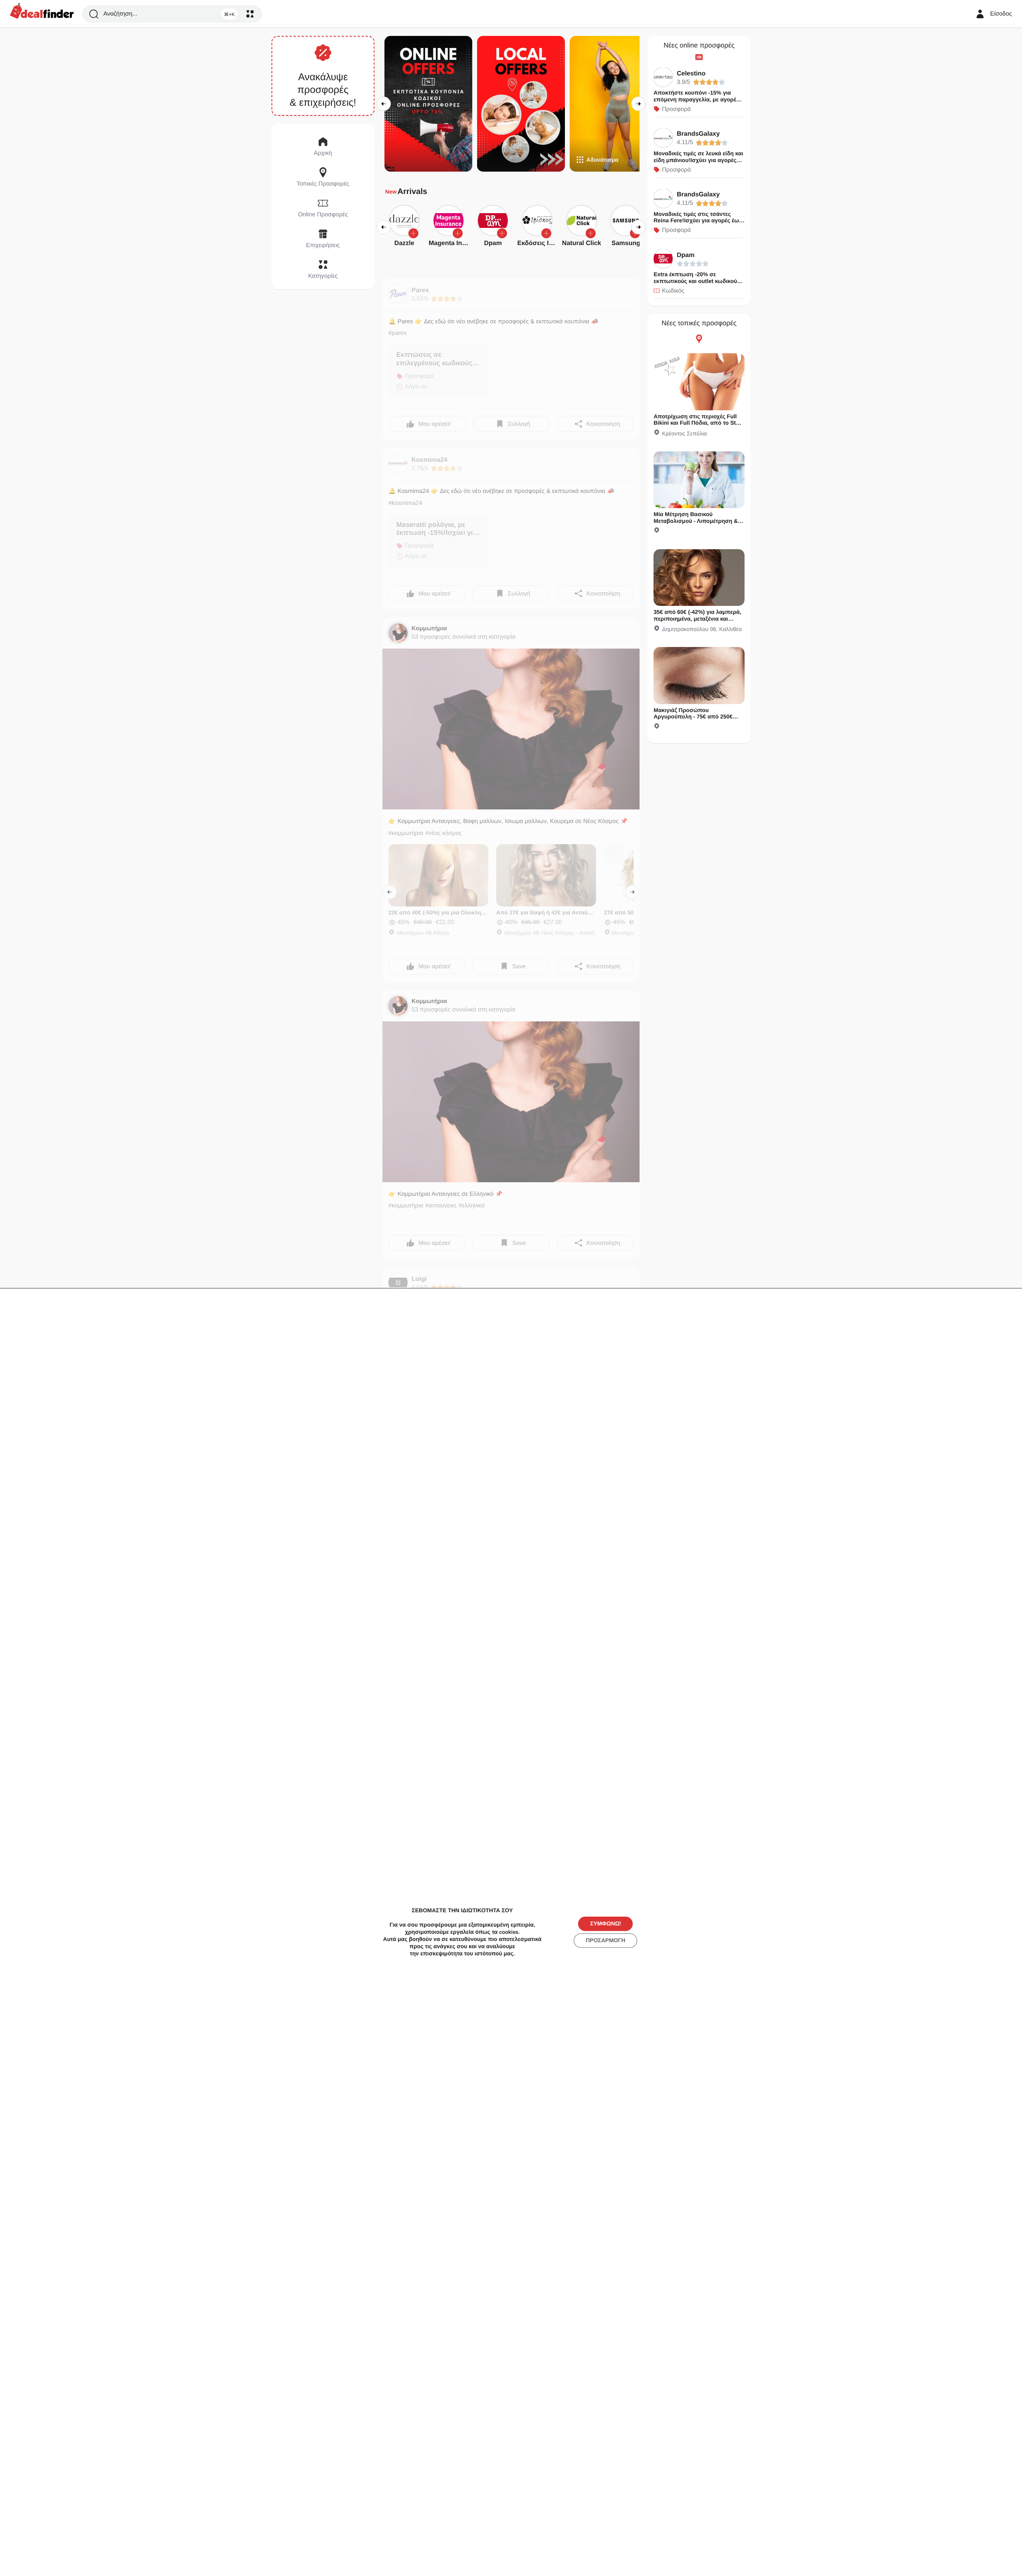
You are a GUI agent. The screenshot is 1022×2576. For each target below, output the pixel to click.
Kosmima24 (430, 460)
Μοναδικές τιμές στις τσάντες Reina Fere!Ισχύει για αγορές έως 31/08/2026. (698, 221)
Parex (420, 290)
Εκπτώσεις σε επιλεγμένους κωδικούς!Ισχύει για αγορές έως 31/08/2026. (436, 367)
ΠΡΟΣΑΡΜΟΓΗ (605, 1940)
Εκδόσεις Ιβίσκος (543, 243)
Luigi (419, 1279)
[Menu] (250, 14)
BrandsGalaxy (698, 134)
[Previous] (384, 104)
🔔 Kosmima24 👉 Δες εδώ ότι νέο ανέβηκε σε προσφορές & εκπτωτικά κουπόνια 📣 (501, 491)
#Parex (398, 333)
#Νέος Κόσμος (443, 833)
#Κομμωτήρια (406, 833)
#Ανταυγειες (441, 1206)
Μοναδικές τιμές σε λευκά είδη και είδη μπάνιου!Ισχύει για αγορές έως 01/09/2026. (698, 160)
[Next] (638, 104)
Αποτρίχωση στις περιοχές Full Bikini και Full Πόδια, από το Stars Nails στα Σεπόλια (699, 423)
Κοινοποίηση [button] (603, 424)
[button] (413, 233)
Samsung (626, 243)
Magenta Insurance (458, 243)
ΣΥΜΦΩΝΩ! (605, 1924)
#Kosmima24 (405, 503)
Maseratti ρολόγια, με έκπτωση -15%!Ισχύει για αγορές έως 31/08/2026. (437, 533)
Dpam (493, 243)
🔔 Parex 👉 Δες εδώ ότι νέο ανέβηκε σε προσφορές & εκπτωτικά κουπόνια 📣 (493, 322)
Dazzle (404, 243)
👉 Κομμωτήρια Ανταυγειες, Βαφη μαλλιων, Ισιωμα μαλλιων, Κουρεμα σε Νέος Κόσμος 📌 (508, 821)
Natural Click (582, 243)
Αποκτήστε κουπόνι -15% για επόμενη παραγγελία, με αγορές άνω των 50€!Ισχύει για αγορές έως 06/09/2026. (696, 103)
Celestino (691, 74)
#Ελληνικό (472, 1206)
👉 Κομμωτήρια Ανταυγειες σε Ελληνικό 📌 (446, 1194)
